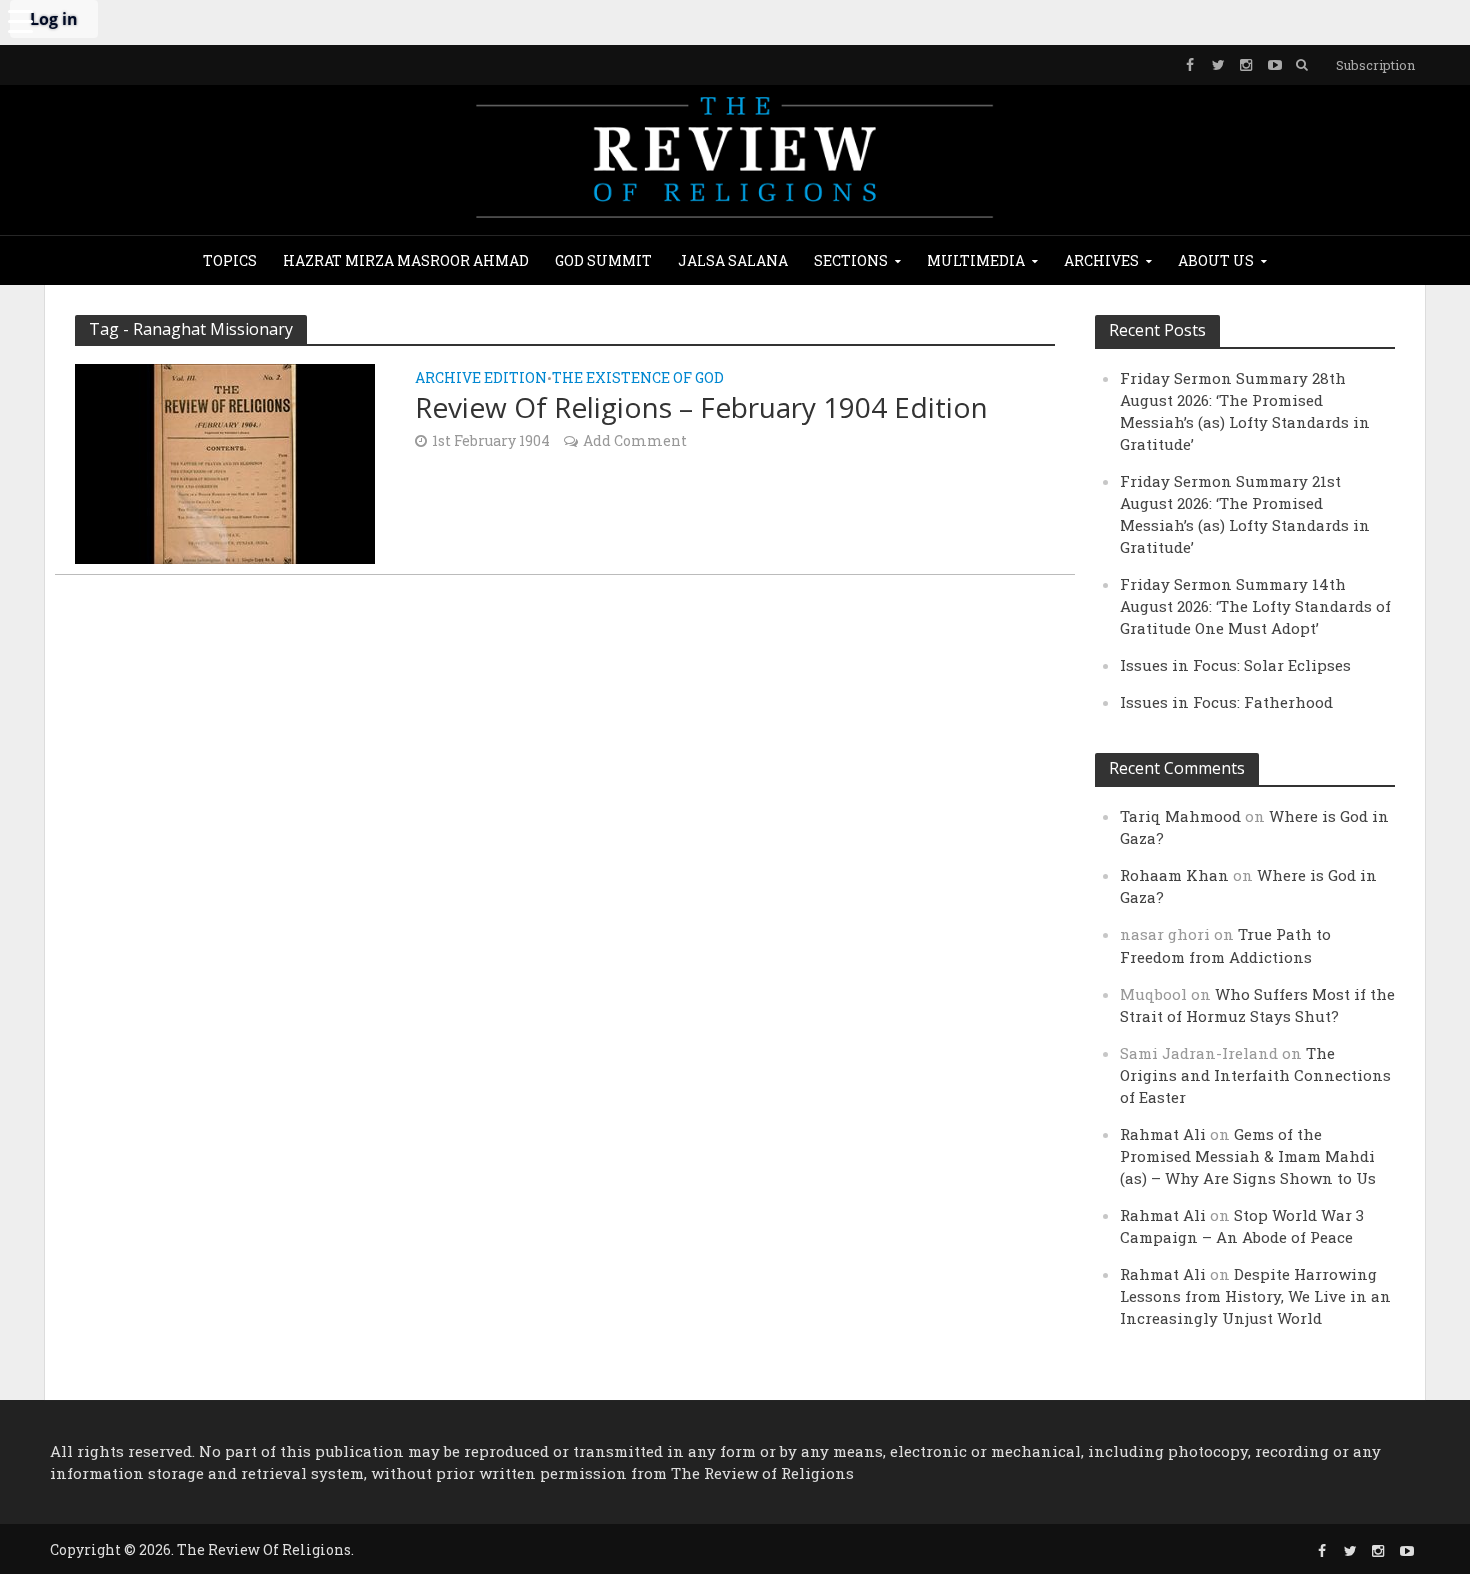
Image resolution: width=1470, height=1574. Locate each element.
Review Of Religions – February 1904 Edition (701, 407)
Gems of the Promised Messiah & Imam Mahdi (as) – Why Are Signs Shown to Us (1248, 1156)
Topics (230, 260)
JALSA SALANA (733, 260)
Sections (851, 260)
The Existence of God (638, 379)
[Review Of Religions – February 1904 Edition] (225, 461)
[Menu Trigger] (20, 20)
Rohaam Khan (1174, 875)
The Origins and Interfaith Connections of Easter (1255, 1075)
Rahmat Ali (1163, 1134)
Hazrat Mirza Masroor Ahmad (406, 260)
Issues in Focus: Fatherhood (1226, 702)
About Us (1216, 260)
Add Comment (635, 440)
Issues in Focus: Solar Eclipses (1235, 665)
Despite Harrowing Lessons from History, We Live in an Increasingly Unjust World (1255, 1296)
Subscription (1375, 65)
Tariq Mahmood (1180, 816)
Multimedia (976, 260)
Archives (1101, 260)
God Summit (603, 260)
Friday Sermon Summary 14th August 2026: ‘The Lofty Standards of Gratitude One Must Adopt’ (1255, 606)
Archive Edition (481, 379)
